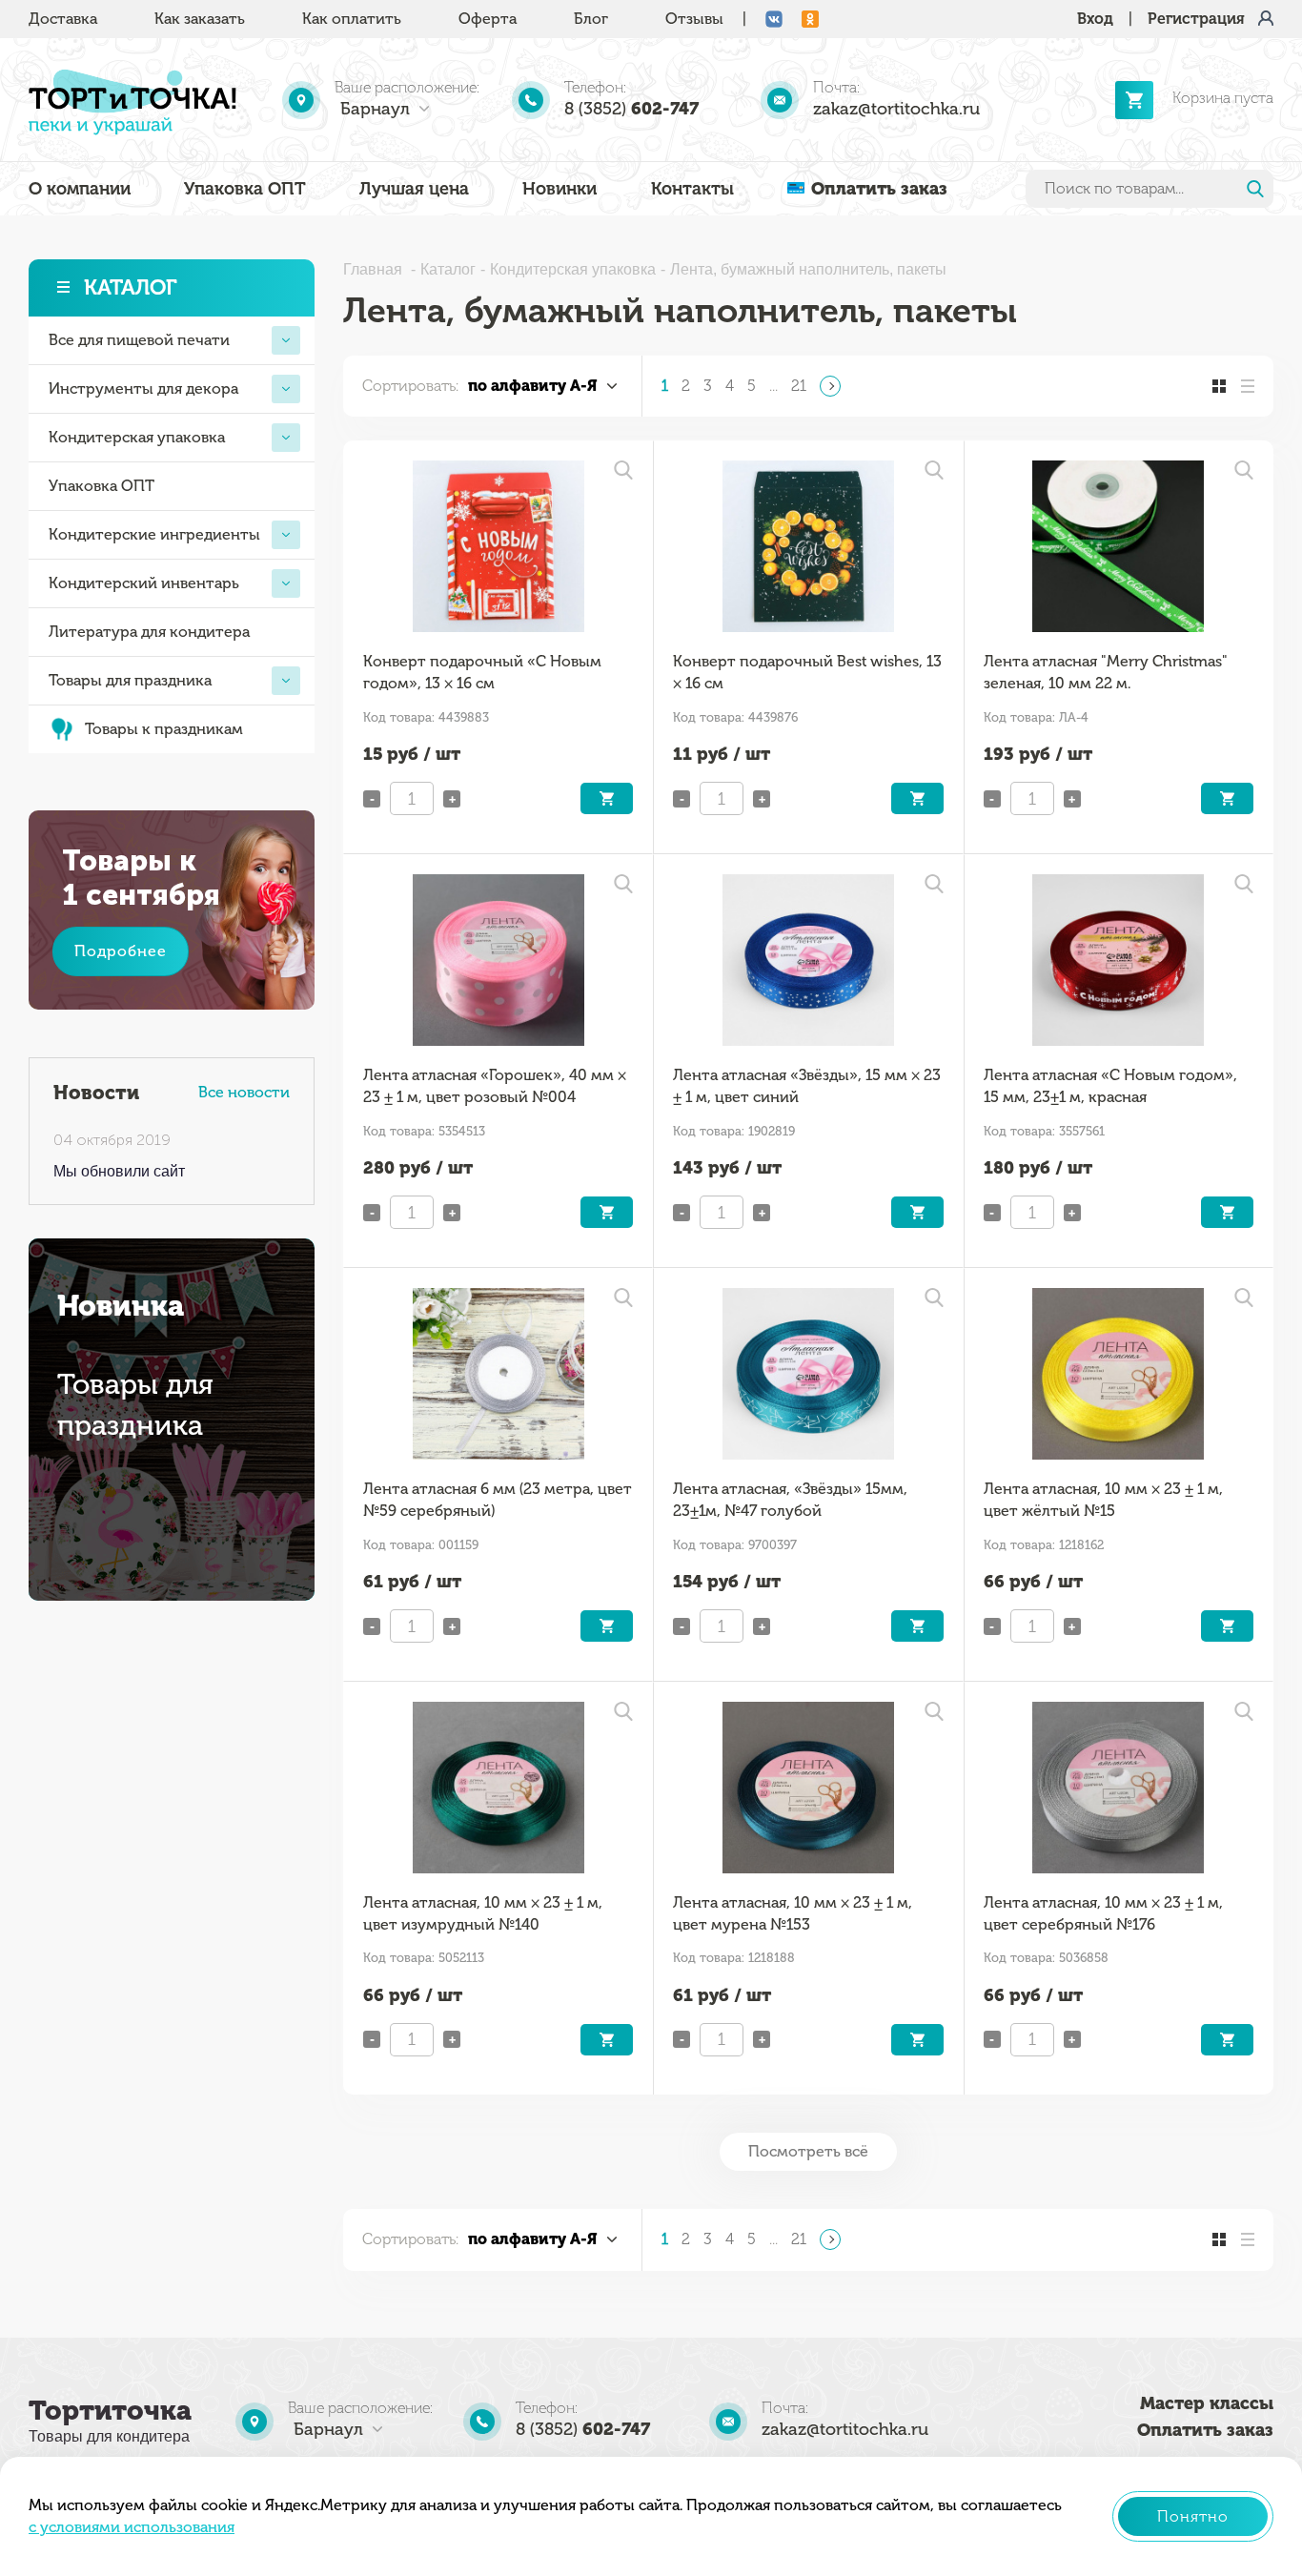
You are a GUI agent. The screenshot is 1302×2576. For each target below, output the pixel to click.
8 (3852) (631, 109)
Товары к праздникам (164, 729)
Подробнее (121, 951)
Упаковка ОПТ (245, 189)
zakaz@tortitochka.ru (896, 109)
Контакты (692, 189)
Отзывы (694, 19)
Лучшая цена (414, 189)
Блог (591, 19)
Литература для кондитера (149, 632)
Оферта (488, 19)
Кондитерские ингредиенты (154, 534)
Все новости (244, 1092)
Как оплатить (352, 19)
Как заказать (200, 19)
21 (799, 386)
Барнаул (375, 109)
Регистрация (1196, 19)
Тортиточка (110, 2411)
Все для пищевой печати (139, 340)
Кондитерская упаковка (137, 437)
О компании (80, 189)
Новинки (559, 189)
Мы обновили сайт (119, 1171)
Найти (1255, 189)
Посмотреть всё (808, 2151)
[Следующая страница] (830, 386)
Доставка (63, 19)
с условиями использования (132, 2527)
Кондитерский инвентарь (144, 583)
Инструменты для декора (143, 388)
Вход (1095, 19)
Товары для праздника (130, 680)
